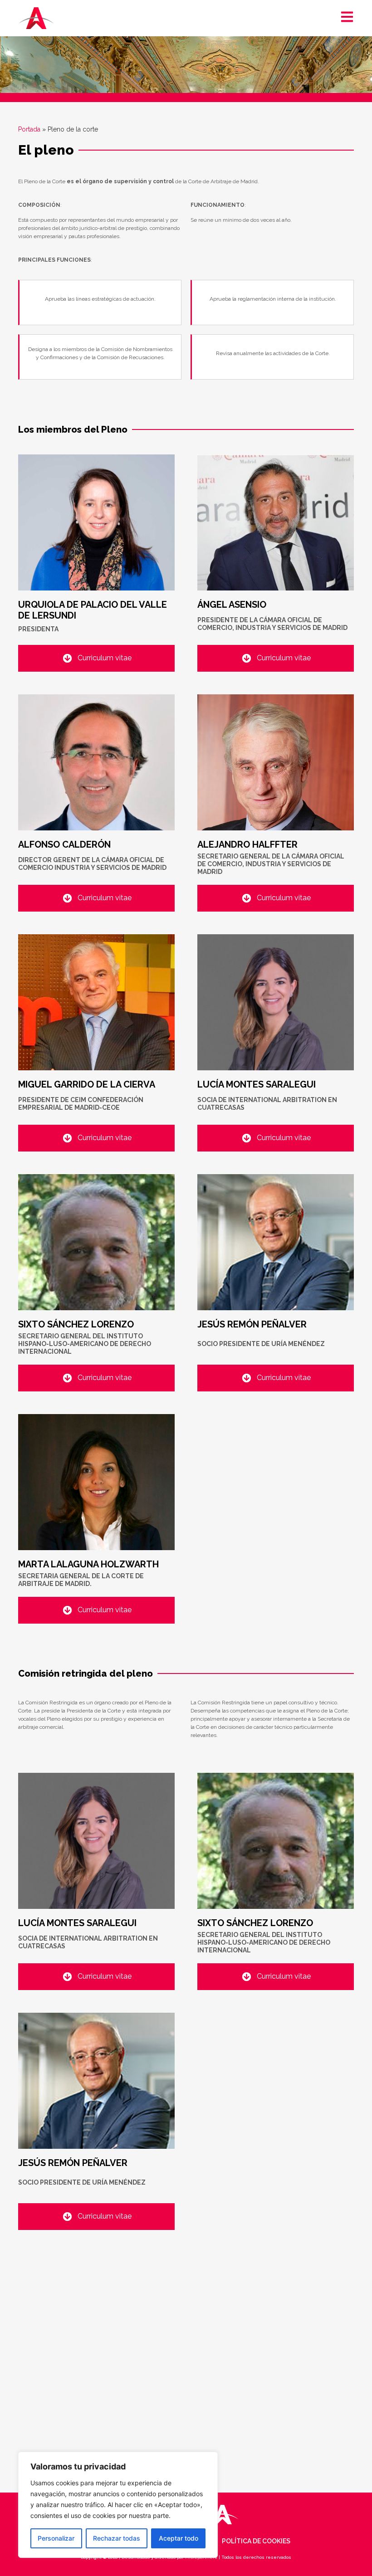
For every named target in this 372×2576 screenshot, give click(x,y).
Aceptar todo (179, 2538)
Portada (29, 129)
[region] (118, 2505)
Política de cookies (256, 2541)
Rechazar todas (117, 2538)
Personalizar (56, 2538)
